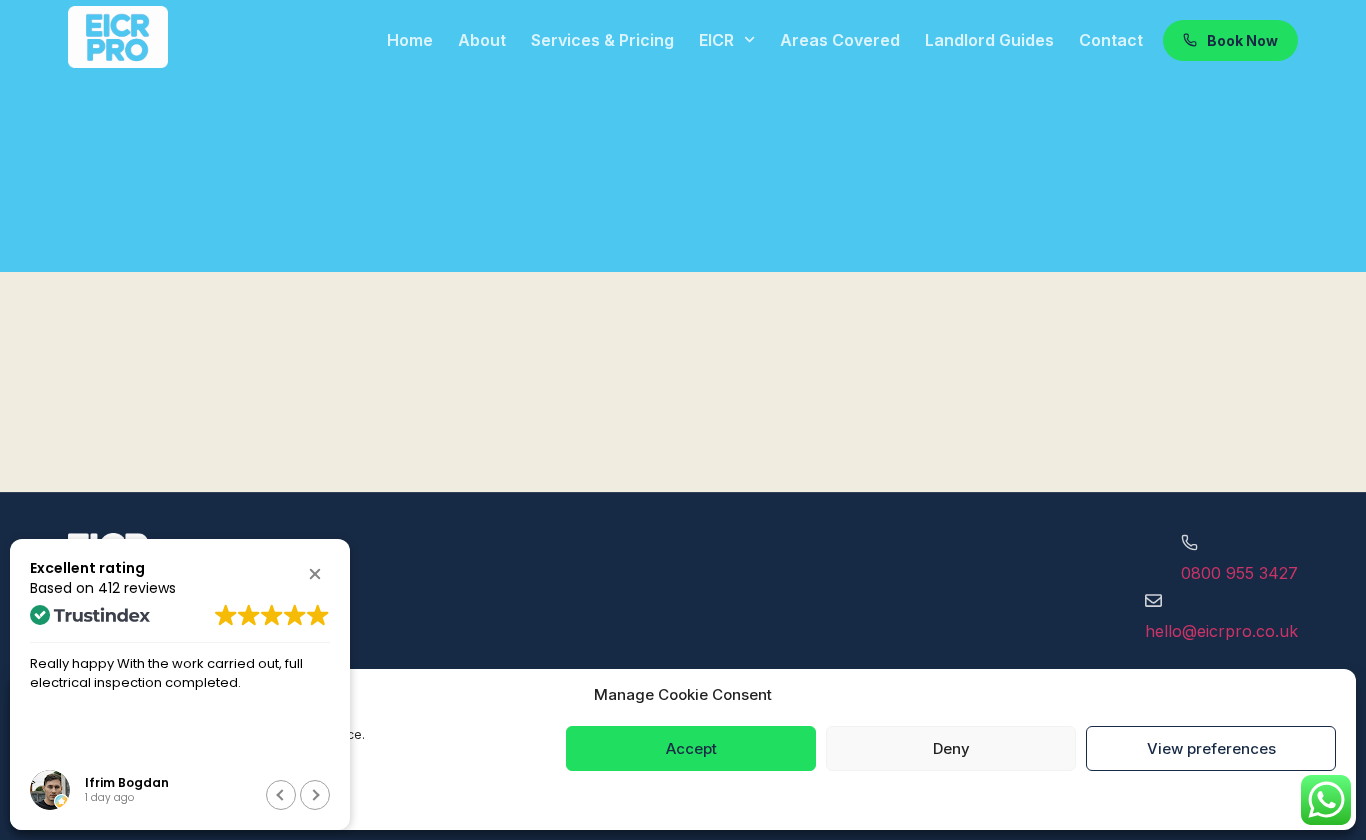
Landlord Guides (989, 40)
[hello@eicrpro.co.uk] (1153, 600)
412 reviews (137, 588)
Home (410, 40)
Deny (951, 748)
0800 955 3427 (1239, 573)
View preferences (1211, 748)
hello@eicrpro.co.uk (1221, 631)
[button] (315, 574)
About (482, 40)
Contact (1111, 40)
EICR (716, 40)
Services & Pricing (602, 40)
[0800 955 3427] (1189, 542)
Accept (691, 748)
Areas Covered (840, 40)
